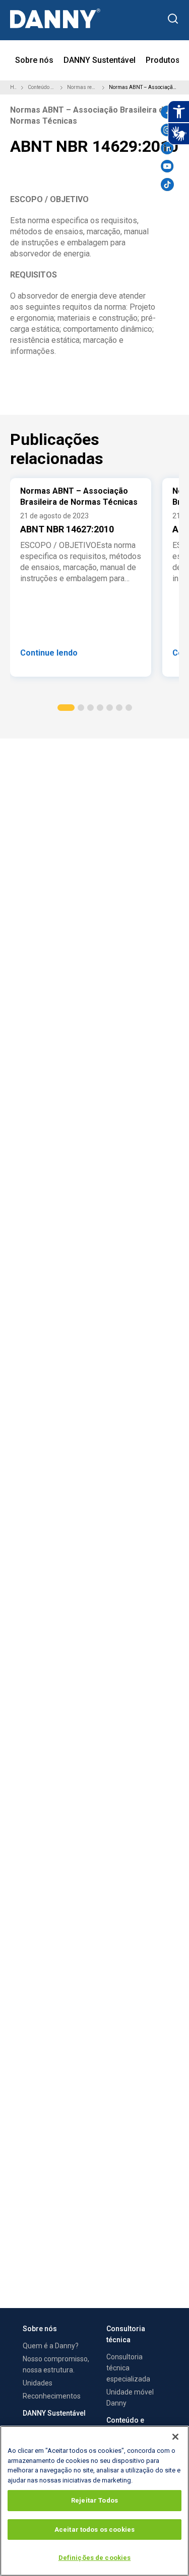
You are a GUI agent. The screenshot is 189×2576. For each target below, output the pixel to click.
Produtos (163, 60)
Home (13, 87)
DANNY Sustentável (100, 60)
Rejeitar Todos (94, 2500)
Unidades (38, 2383)
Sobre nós (34, 60)
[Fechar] (175, 2437)
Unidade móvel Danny (130, 2398)
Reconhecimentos (52, 2396)
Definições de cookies (95, 2558)
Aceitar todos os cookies (94, 2529)
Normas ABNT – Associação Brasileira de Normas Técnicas (143, 87)
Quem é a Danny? (51, 2346)
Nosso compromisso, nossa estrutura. (56, 2364)
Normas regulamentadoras (82, 87)
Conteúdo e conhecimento (42, 87)
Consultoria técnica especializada (128, 2368)
